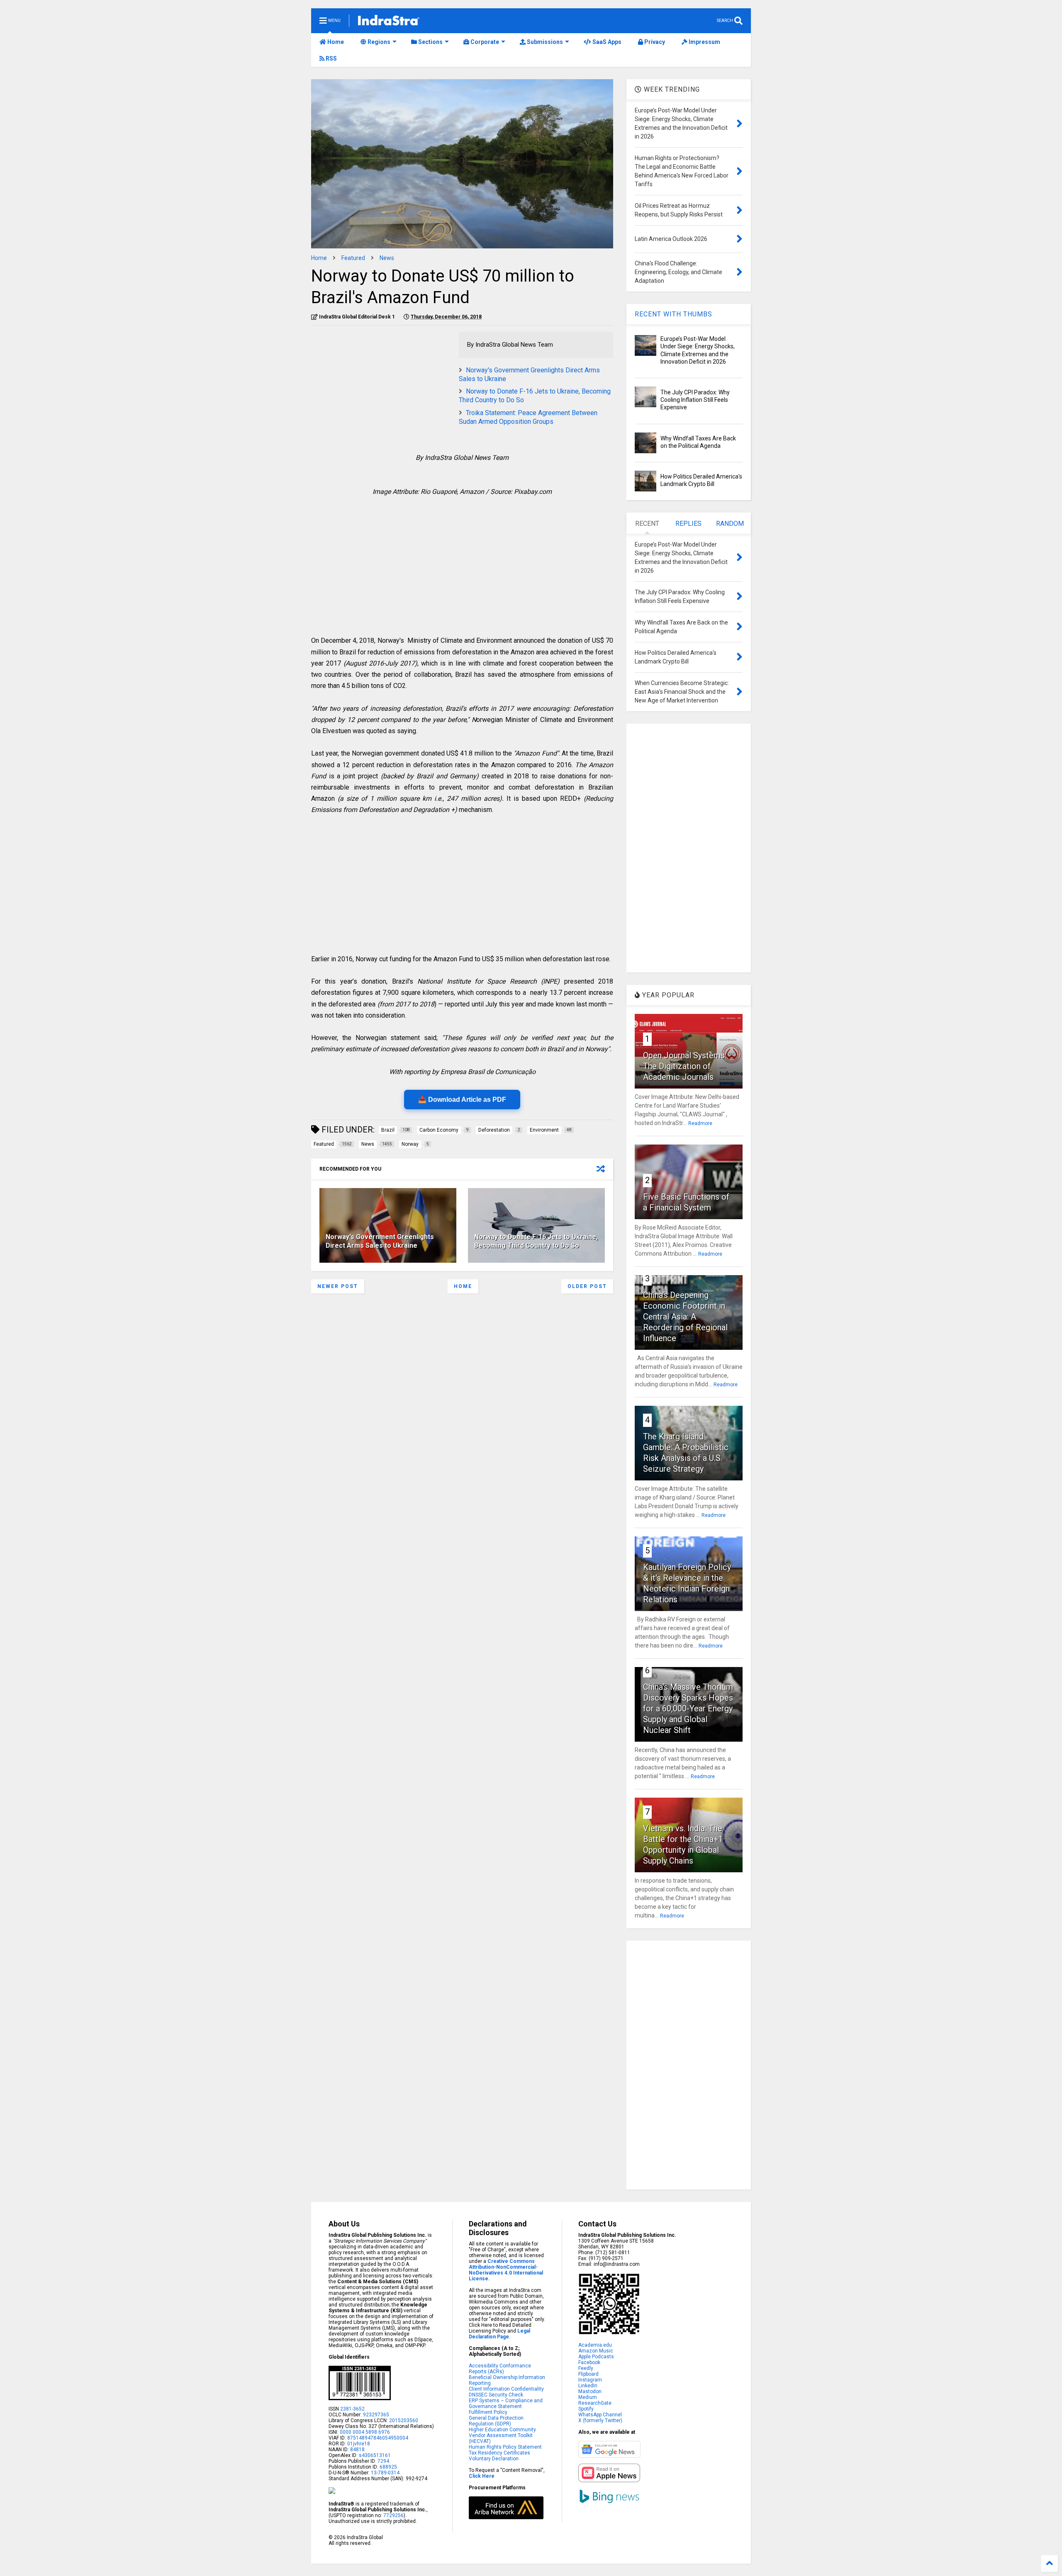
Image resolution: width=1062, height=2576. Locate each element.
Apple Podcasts (596, 2357)
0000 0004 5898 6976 (365, 2432)
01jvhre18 (359, 2444)
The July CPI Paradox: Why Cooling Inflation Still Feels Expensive (695, 400)
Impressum (704, 42)
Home (335, 42)
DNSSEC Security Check (496, 2395)
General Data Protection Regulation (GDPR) (496, 2421)
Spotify (586, 2409)
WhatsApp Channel (600, 2415)
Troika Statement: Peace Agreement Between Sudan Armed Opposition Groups (528, 417)
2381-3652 (352, 2409)
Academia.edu (595, 2345)
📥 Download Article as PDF (462, 1100)
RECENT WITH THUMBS (673, 314)
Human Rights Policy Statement (505, 2447)
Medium (588, 2397)
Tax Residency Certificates (499, 2453)
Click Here (482, 2476)
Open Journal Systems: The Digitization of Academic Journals (685, 1066)
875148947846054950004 (378, 2438)
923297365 (376, 2415)
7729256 (393, 2515)
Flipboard (588, 2374)
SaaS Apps (606, 42)
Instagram (590, 2380)
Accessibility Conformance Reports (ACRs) (500, 2369)
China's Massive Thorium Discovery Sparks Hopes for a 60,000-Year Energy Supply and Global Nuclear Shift (688, 1708)
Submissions (544, 42)
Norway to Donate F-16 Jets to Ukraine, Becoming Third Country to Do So (536, 1241)
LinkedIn (588, 2386)
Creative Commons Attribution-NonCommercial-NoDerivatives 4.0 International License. (506, 2270)
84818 (357, 2450)
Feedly (586, 2368)
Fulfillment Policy (488, 2412)
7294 (383, 2461)
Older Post (587, 1286)
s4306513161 (375, 2455)
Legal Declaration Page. (499, 2334)
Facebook (589, 2362)
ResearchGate (595, 2403)
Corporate (484, 42)
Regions (378, 42)
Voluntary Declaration (494, 2459)
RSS (331, 58)
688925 (388, 2467)
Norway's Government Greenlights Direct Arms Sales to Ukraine (380, 1241)
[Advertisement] (381, 390)
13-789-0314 (385, 2473)
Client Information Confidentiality (506, 2389)
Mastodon (590, 2391)
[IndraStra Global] (389, 22)
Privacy (654, 42)
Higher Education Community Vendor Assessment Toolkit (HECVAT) (502, 2435)
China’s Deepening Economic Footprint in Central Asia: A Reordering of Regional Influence (685, 1317)
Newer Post (338, 1286)
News (387, 258)
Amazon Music (596, 2351)
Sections (430, 42)
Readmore (700, 1123)
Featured (353, 258)
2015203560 (404, 2420)
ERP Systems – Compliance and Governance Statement (506, 2403)
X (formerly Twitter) (600, 2420)
